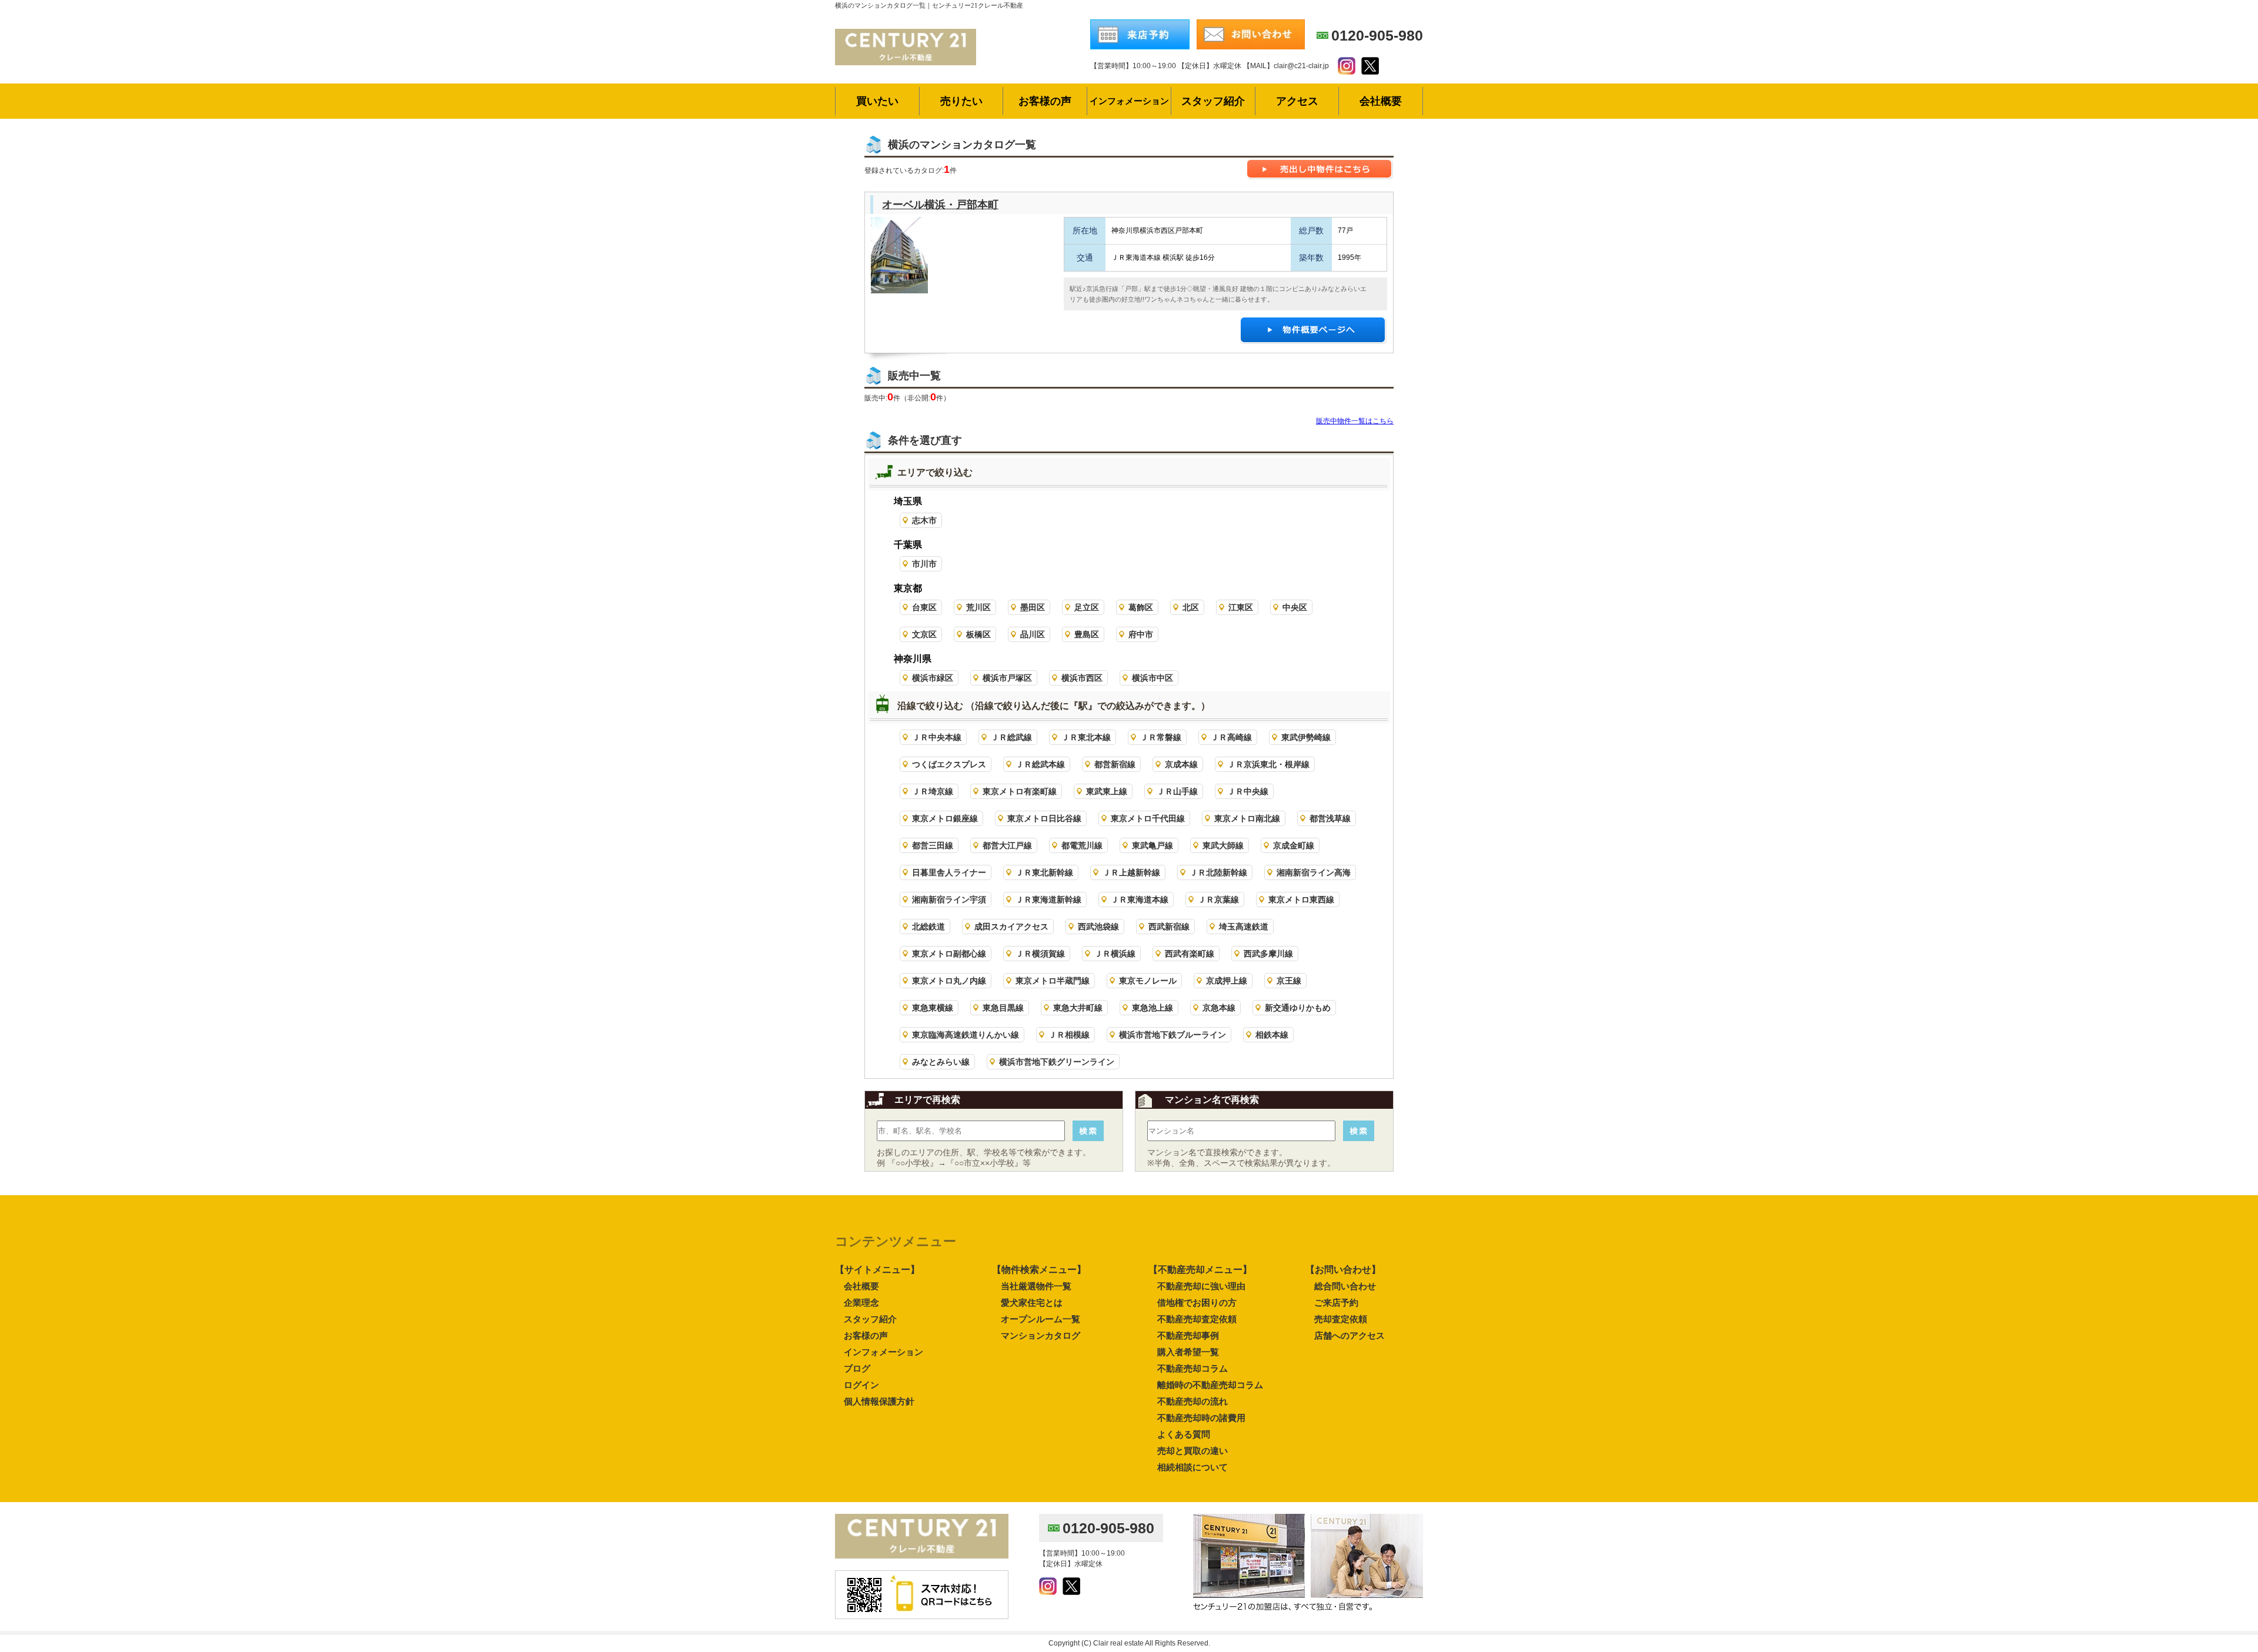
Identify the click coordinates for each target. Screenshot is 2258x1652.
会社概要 (861, 1286)
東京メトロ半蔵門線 (1053, 981)
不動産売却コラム (1193, 1368)
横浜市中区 (1153, 678)
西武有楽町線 (1190, 954)
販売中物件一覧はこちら (1355, 421)
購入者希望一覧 (1188, 1352)
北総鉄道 (928, 927)
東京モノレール (1148, 981)
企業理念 (861, 1302)
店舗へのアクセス (1350, 1335)
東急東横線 (933, 1008)
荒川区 (978, 607)
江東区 (1241, 607)
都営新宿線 (1115, 764)
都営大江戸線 (1007, 845)
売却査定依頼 (1341, 1319)
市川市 (924, 564)
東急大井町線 (1078, 1008)
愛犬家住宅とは (1032, 1302)
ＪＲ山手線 (1177, 791)
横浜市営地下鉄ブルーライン (1173, 1035)
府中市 (1141, 634)
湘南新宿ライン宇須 (949, 899)
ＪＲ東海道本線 (1140, 899)
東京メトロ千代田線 (1148, 818)
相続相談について (1193, 1467)
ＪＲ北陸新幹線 (1218, 872)
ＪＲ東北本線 (1086, 737)
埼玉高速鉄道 (1244, 927)
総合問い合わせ (1345, 1286)
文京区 (924, 634)
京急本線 (1219, 1008)
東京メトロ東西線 (1301, 899)
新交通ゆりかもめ (1298, 1008)
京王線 (1289, 981)
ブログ (857, 1368)
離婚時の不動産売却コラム (1210, 1385)
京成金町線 (1294, 845)
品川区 (1033, 634)
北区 (1191, 607)
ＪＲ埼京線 (933, 791)
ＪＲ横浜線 (1115, 954)
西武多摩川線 (1268, 954)
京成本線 (1181, 764)
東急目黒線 (1003, 1008)
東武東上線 (1107, 791)
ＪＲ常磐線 (1161, 737)
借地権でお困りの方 (1197, 1302)
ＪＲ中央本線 (937, 737)
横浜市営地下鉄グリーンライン (1057, 1062)
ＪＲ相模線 (1069, 1035)
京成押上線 (1227, 981)
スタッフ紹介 (870, 1319)
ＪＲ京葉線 (1218, 899)
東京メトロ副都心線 (949, 954)
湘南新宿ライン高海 (1314, 872)
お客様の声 (866, 1335)
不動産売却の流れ (1193, 1401)
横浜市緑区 (933, 678)
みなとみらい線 (941, 1062)
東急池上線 (1153, 1008)
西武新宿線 (1169, 927)
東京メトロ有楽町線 (1020, 791)
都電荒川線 (1082, 845)
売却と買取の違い (1193, 1451)
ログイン (861, 1385)
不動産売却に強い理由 (1201, 1286)
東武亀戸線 (1153, 845)
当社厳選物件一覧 (1036, 1286)
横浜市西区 (1082, 678)
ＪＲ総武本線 (1040, 764)
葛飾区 (1141, 607)
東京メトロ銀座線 (945, 818)
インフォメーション (884, 1352)
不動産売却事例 (1188, 1335)
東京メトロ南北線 (1247, 818)
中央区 (1295, 607)
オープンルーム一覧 (1041, 1319)
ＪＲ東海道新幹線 (1048, 899)
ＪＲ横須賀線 (1040, 954)
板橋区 (978, 634)
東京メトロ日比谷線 (1044, 818)
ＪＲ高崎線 (1231, 737)
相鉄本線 (1272, 1035)
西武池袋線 (1098, 927)
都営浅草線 (1330, 818)
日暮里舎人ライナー (949, 872)
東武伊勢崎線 (1306, 737)
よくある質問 (1184, 1434)
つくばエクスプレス (949, 764)
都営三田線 (933, 845)
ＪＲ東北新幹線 (1044, 872)
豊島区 (1087, 634)
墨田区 (1033, 607)
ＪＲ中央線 (1248, 791)
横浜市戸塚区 (1007, 678)
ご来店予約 (1336, 1302)
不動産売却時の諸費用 (1201, 1418)
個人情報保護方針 (879, 1401)
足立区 (1087, 607)
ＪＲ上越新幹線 (1131, 872)
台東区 (924, 607)
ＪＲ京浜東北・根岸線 (1268, 764)
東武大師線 (1223, 845)
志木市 (924, 520)
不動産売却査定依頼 (1197, 1319)
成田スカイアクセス (1011, 927)
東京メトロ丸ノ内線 (949, 981)
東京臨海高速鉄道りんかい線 (966, 1035)
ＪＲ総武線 (1011, 737)
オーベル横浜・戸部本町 (940, 205)
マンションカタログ (1041, 1335)
